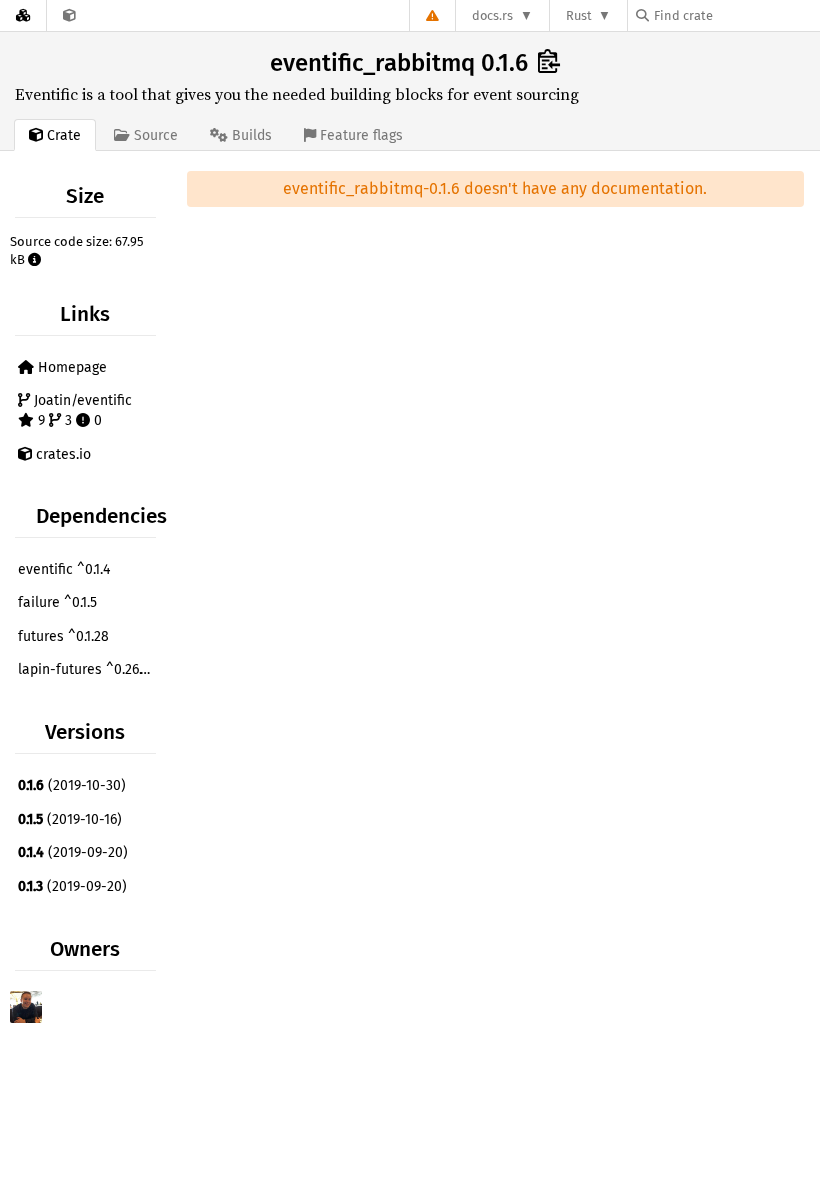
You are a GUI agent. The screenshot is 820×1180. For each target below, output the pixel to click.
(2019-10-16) (70, 819)
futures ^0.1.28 (63, 636)
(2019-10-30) (72, 785)
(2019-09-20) (73, 852)
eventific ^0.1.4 (64, 569)
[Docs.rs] (23, 15)
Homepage (70, 367)
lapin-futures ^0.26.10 (86, 669)
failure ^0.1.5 (57, 602)
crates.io (61, 454)
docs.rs (492, 15)
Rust (579, 15)
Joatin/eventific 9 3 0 (81, 410)
